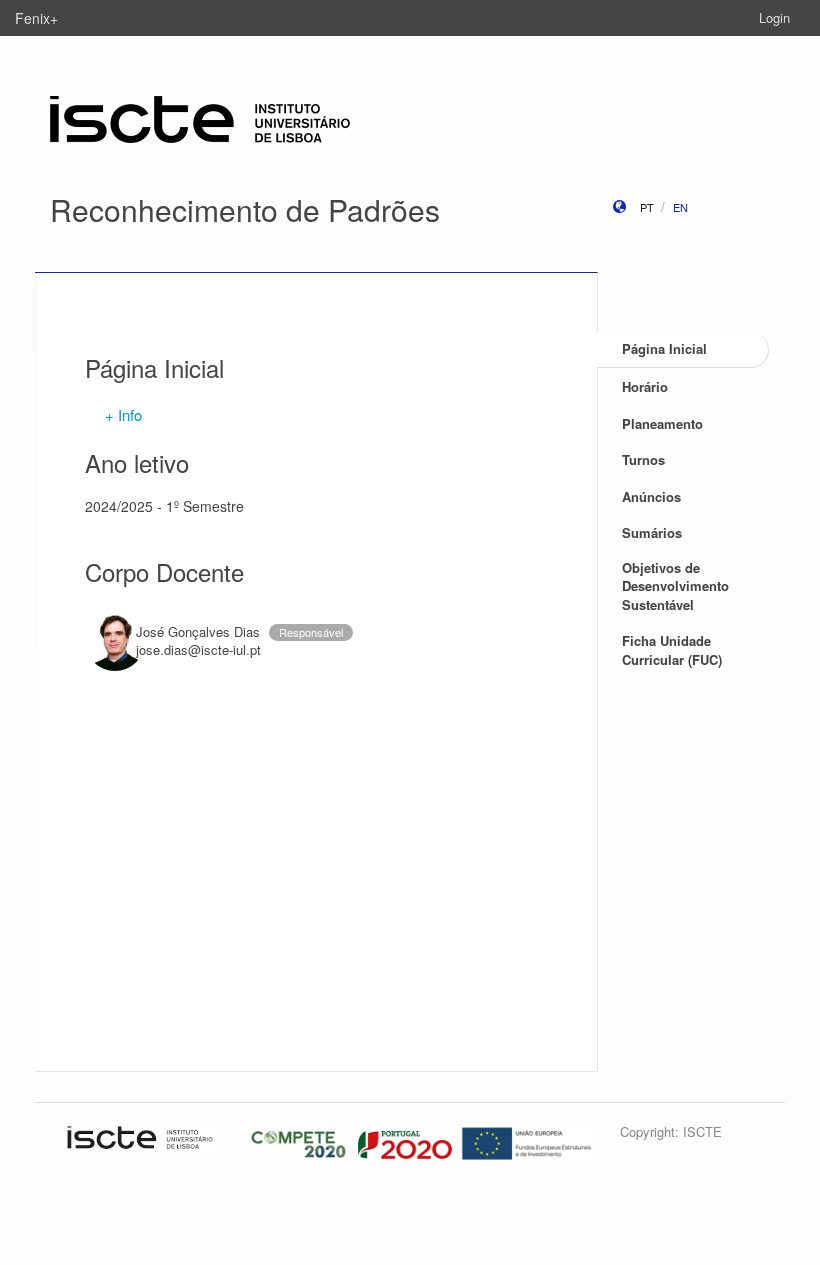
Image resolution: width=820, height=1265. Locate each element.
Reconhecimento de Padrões (245, 209)
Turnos (643, 459)
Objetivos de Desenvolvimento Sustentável (675, 586)
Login (774, 17)
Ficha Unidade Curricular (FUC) (672, 650)
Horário (645, 386)
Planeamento (662, 423)
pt (647, 207)
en (680, 207)
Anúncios (651, 496)
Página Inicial (664, 348)
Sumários (652, 532)
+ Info (123, 414)
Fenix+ (36, 18)
